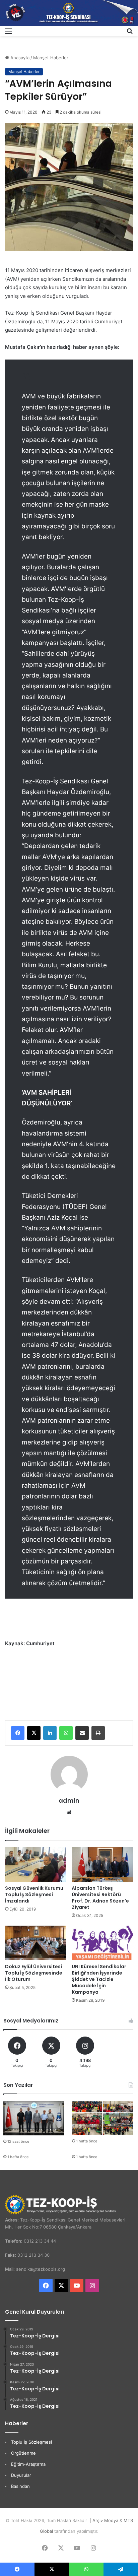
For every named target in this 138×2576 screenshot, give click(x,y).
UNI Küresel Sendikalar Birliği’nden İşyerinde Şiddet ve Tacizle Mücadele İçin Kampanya (99, 1979)
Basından (20, 2486)
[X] (34, 1733)
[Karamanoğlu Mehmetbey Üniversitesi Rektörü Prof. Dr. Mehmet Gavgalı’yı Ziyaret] (34, 2118)
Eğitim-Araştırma (28, 2464)
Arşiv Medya (105, 2520)
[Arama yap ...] (130, 33)
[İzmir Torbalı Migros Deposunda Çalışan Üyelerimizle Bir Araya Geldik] (102, 2118)
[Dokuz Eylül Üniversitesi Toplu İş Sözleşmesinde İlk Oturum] (36, 1943)
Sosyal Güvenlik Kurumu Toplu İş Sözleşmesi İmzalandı (34, 1894)
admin (69, 1800)
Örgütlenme (23, 2453)
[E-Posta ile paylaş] (82, 1733)
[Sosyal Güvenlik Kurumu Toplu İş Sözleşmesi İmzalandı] (36, 1864)
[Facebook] (18, 1733)
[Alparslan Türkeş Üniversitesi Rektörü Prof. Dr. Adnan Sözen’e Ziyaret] (102, 1864)
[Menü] (8, 33)
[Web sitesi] (69, 1812)
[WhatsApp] (66, 1733)
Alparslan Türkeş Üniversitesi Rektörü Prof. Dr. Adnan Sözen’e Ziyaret (100, 1898)
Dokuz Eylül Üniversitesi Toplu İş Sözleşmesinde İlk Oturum (34, 1973)
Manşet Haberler (51, 58)
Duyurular (21, 2475)
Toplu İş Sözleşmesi (31, 2442)
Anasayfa (19, 58)
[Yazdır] (98, 1733)
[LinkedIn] (50, 1733)
